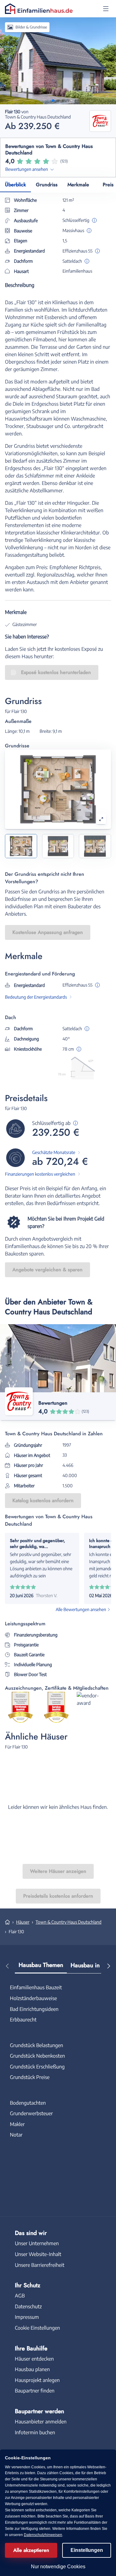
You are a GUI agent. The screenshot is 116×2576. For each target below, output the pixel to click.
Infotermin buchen (35, 2432)
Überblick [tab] (15, 185)
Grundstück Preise (30, 2077)
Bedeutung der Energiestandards (36, 997)
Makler (17, 2124)
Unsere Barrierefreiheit (40, 2265)
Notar (16, 2135)
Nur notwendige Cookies (58, 2567)
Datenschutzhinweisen (43, 2535)
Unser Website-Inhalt (38, 2254)
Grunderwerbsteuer (31, 2113)
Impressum (27, 2317)
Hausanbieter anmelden (41, 2422)
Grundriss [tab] (47, 185)
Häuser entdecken (34, 2359)
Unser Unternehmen (37, 2243)
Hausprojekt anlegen (37, 2380)
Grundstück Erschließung (37, 2067)
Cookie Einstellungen (37, 2328)
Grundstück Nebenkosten (37, 2056)
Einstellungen (87, 2550)
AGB (20, 2296)
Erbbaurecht (23, 2020)
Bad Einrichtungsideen (34, 2009)
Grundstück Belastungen (37, 2045)
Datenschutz (28, 2306)
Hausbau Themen (41, 1965)
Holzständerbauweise (33, 1998)
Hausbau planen (32, 2369)
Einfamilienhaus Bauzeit (36, 1987)
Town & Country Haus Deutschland (69, 1922)
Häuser (23, 1922)
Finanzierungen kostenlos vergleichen (40, 1174)
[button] (106, 9)
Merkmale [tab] (78, 185)
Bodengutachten (28, 2103)
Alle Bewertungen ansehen (81, 1609)
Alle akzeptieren (31, 2550)
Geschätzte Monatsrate (54, 1152)
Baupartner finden (35, 2391)
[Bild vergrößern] (101, 819)
